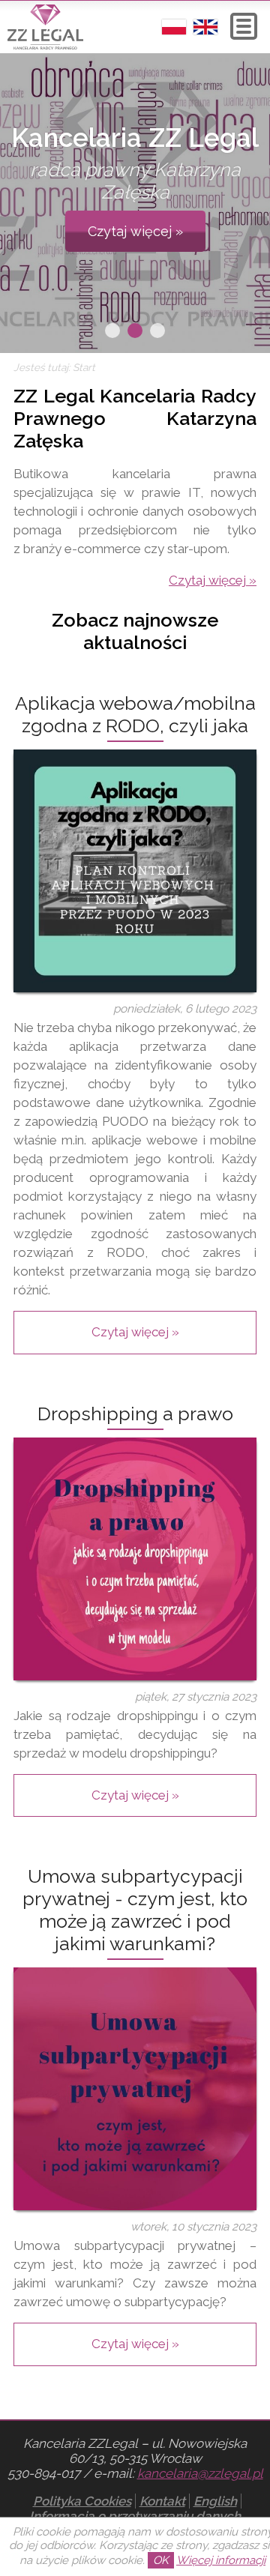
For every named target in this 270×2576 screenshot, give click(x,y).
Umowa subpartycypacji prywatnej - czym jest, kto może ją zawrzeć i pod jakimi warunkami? (135, 1910)
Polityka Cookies (82, 2501)
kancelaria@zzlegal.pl (200, 2473)
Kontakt (162, 2501)
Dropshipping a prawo (135, 1414)
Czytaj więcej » (135, 231)
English (215, 2501)
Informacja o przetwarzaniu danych (135, 2516)
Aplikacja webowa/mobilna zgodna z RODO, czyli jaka (135, 714)
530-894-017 (44, 2473)
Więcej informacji (221, 2560)
